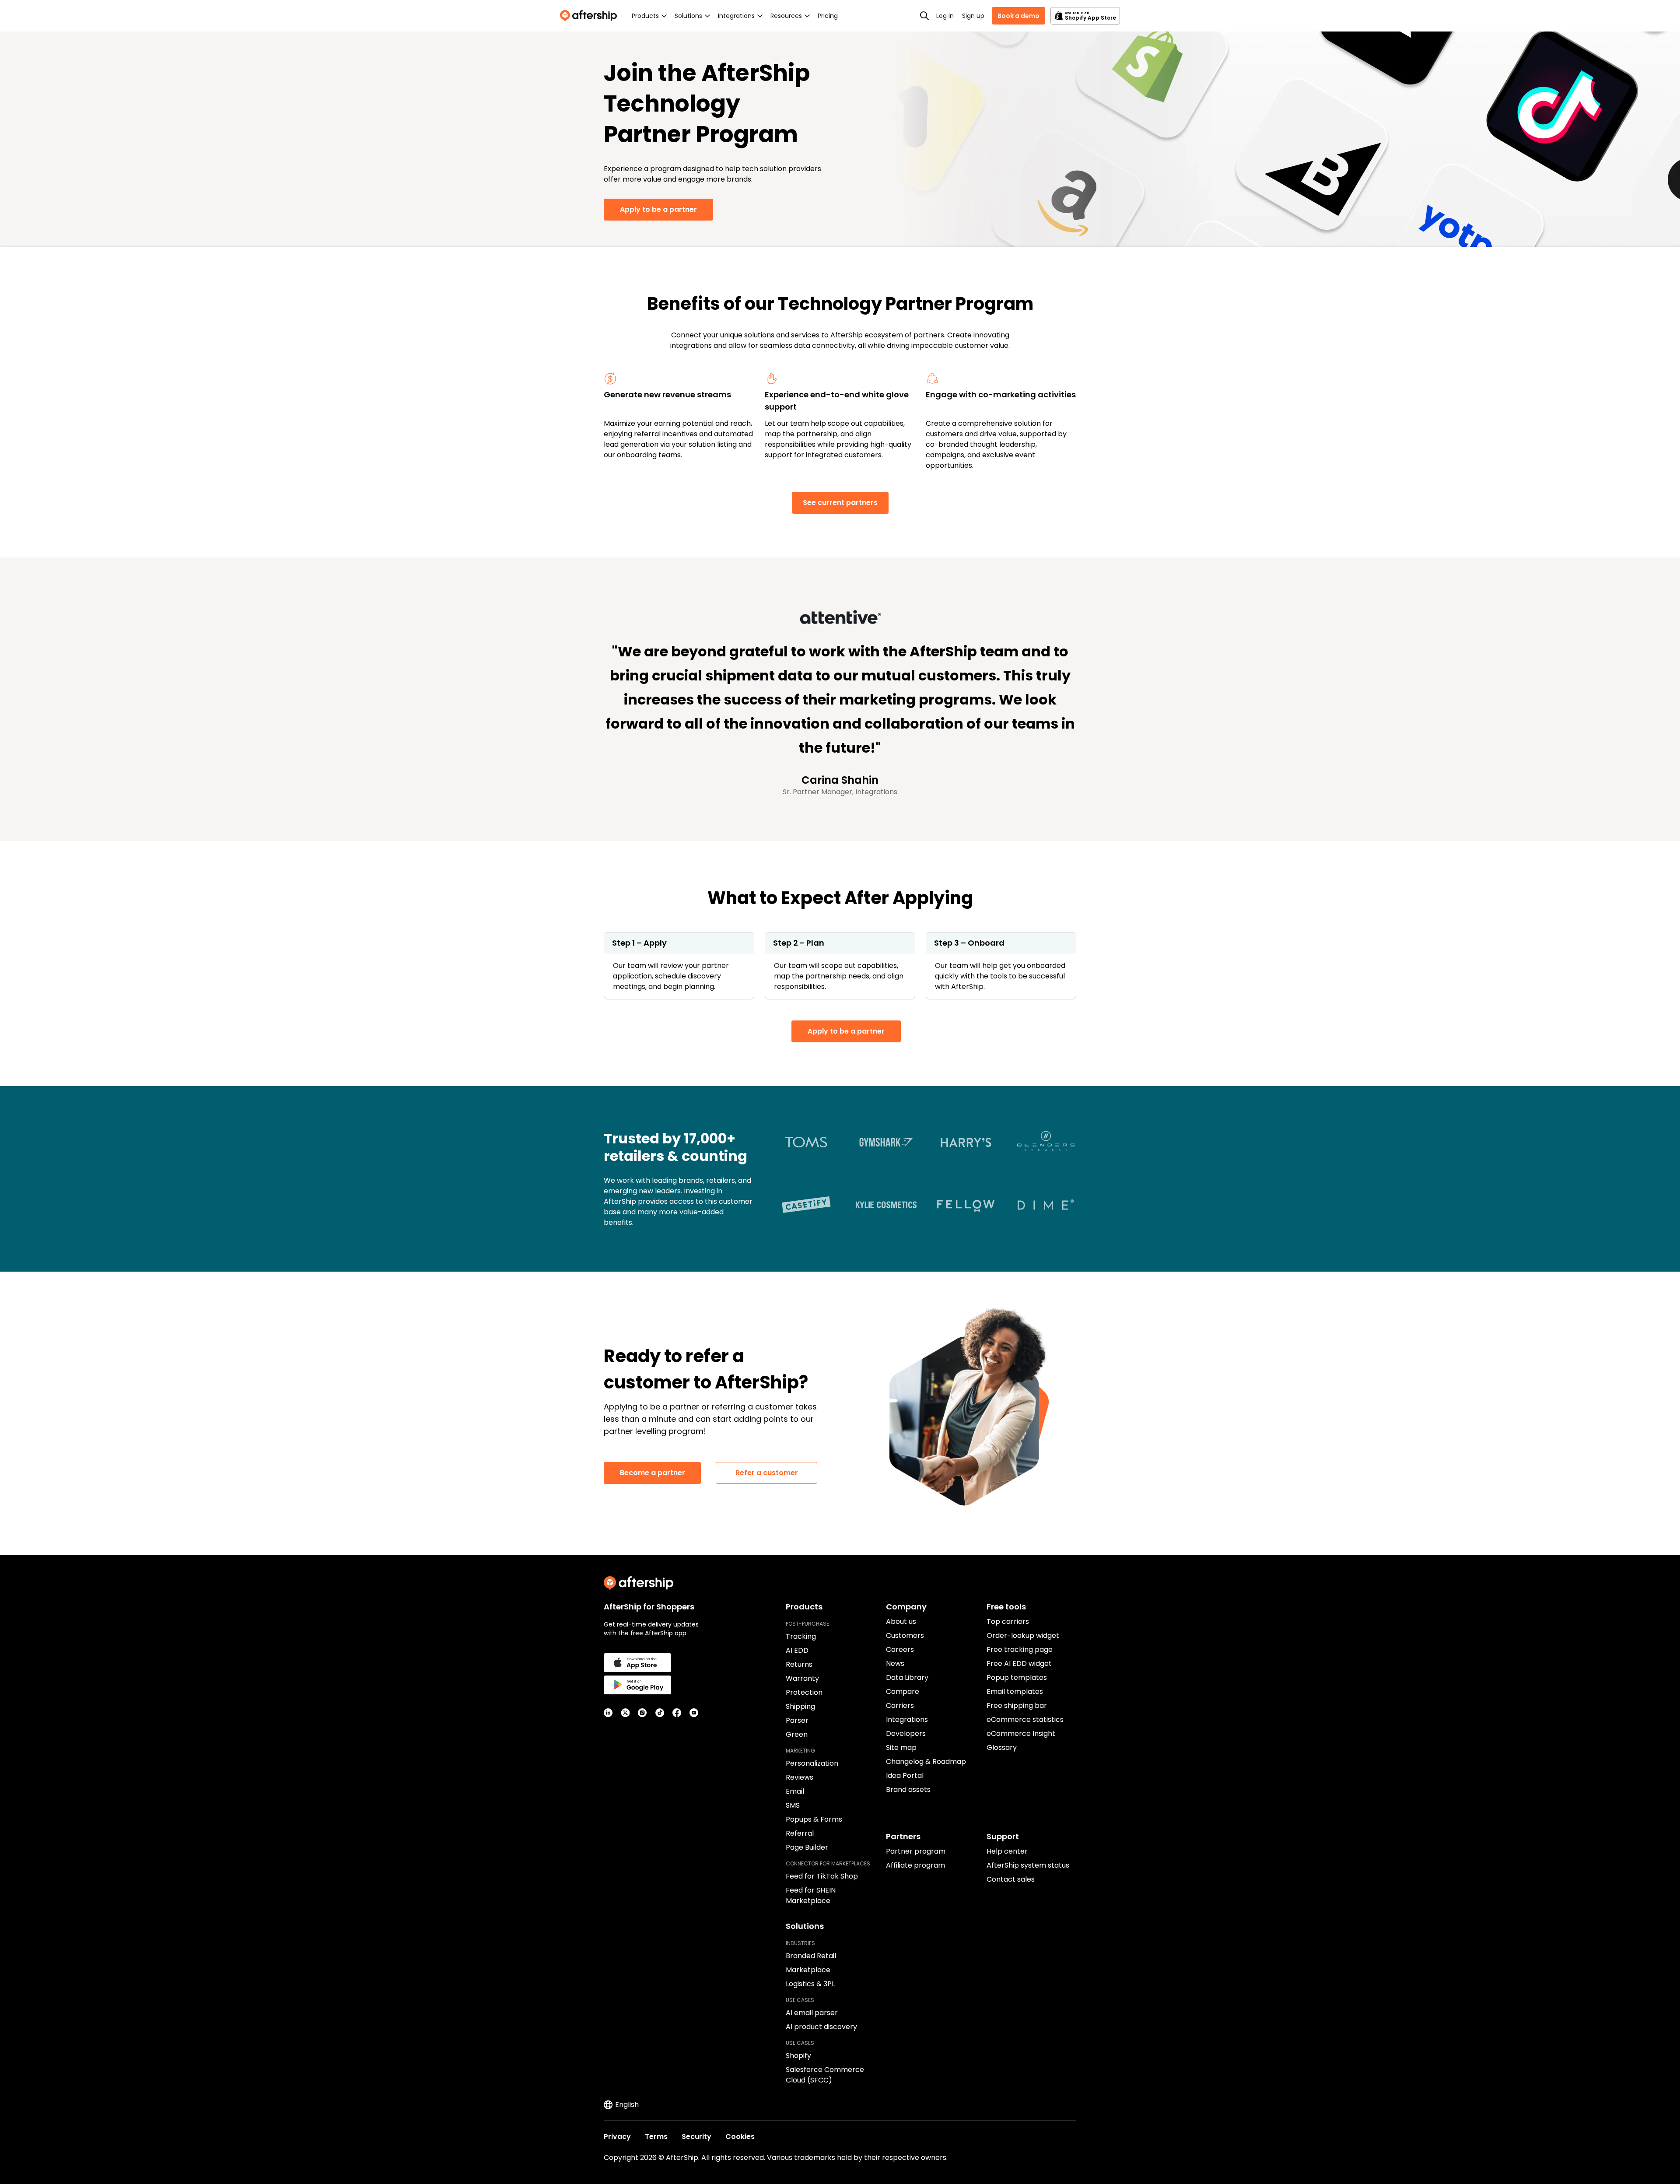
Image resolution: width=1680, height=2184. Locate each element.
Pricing (828, 16)
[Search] (924, 16)
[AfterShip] (591, 16)
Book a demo (1018, 16)
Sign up (973, 16)
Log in (945, 16)
